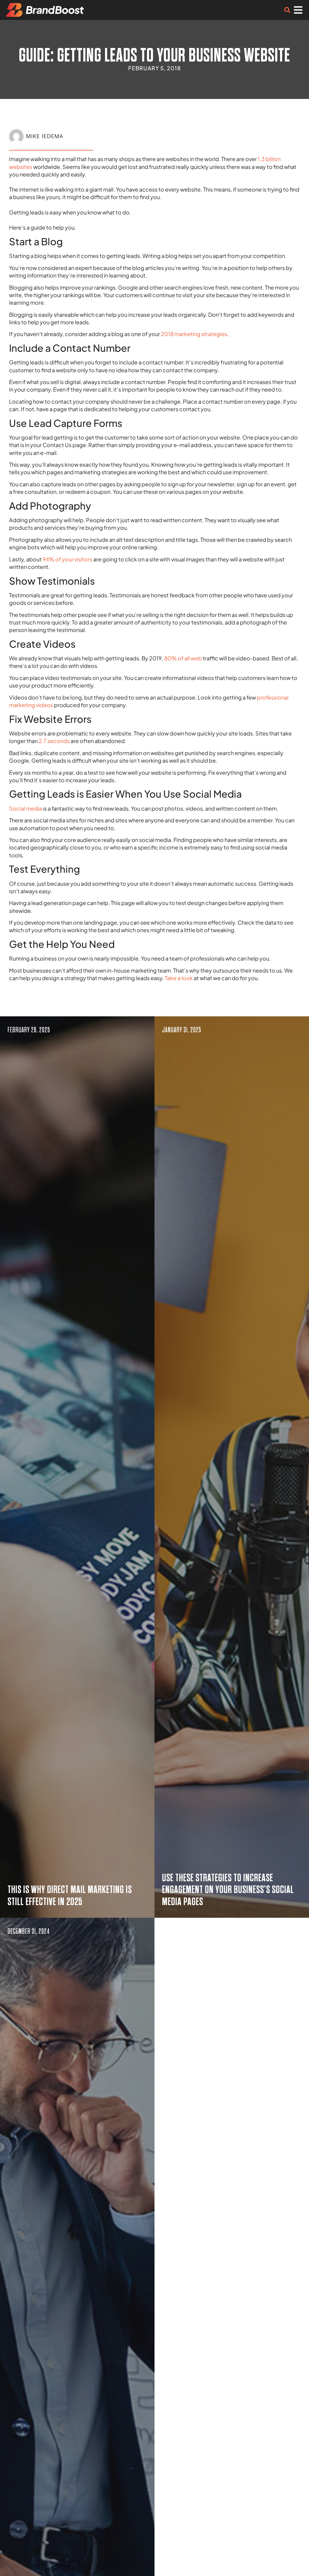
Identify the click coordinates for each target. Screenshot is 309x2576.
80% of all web (183, 658)
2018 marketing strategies (194, 334)
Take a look (179, 978)
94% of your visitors (67, 559)
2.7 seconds (54, 741)
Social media (25, 808)
